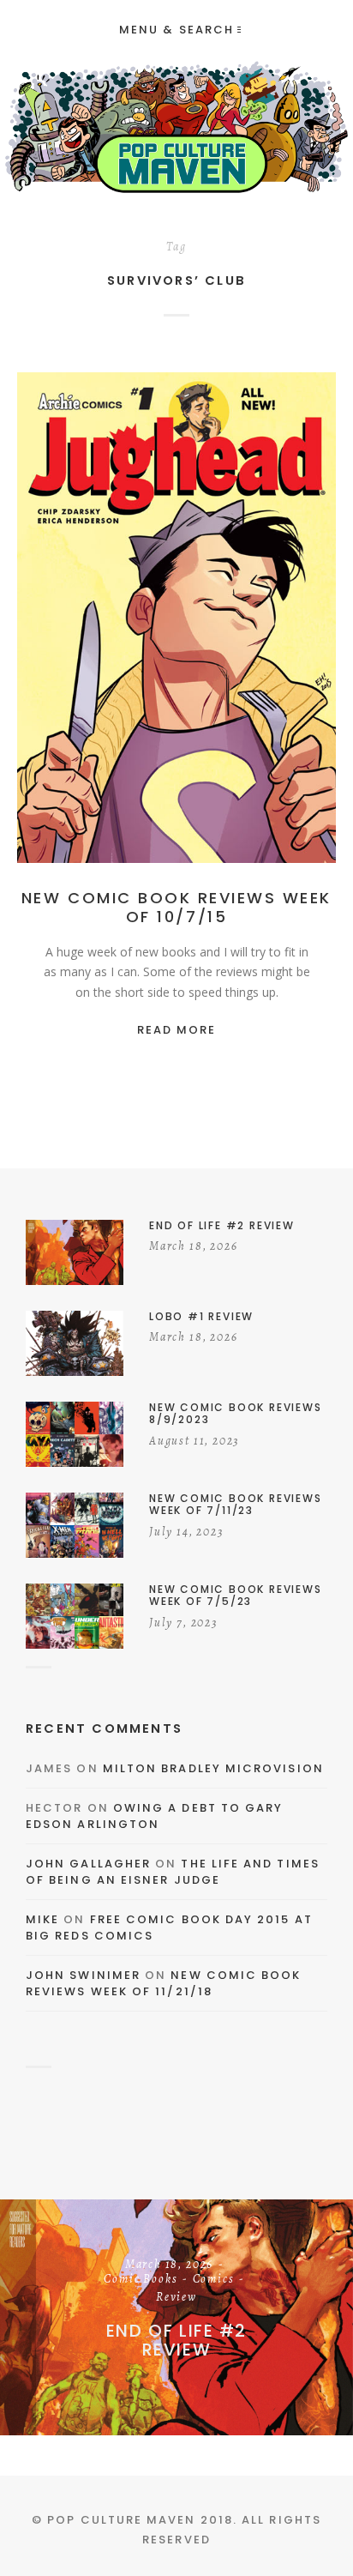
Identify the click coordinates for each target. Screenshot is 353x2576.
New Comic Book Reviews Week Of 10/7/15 (176, 907)
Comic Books (193, 618)
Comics (265, 618)
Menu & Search (176, 30)
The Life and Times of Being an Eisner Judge (173, 1872)
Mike (42, 1919)
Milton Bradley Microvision (213, 1768)
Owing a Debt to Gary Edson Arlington (154, 1816)
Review (176, 636)
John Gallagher (88, 1864)
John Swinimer (83, 1975)
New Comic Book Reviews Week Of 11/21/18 (164, 1984)
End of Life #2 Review (176, 2340)
